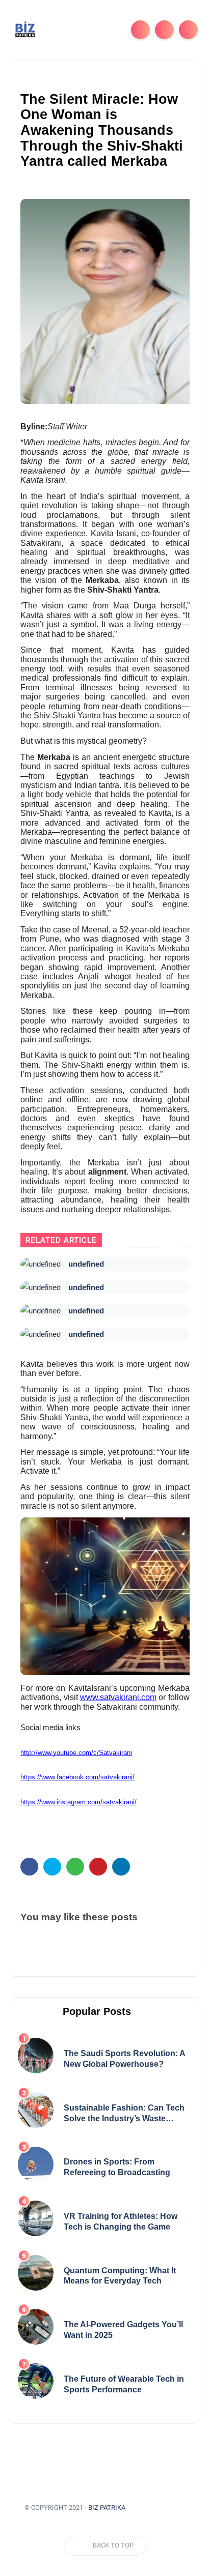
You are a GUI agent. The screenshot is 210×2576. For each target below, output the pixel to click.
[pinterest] (98, 1867)
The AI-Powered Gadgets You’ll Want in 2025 (123, 2330)
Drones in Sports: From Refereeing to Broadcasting (117, 2167)
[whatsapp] (75, 1867)
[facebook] (29, 1867)
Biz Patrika (107, 2508)
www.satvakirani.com (118, 1697)
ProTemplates (161, 2508)
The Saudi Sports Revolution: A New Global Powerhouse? (124, 2059)
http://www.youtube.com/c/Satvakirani (76, 1753)
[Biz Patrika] (25, 29)
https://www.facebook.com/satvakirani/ (77, 1777)
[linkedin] (121, 1867)
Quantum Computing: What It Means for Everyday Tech (120, 2276)
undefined (86, 1264)
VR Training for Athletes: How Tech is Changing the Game (121, 2221)
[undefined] (41, 1264)
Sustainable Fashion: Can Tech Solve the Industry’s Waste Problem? (124, 2114)
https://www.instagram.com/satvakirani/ (78, 1802)
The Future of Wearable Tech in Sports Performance (124, 2384)
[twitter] (52, 1867)
